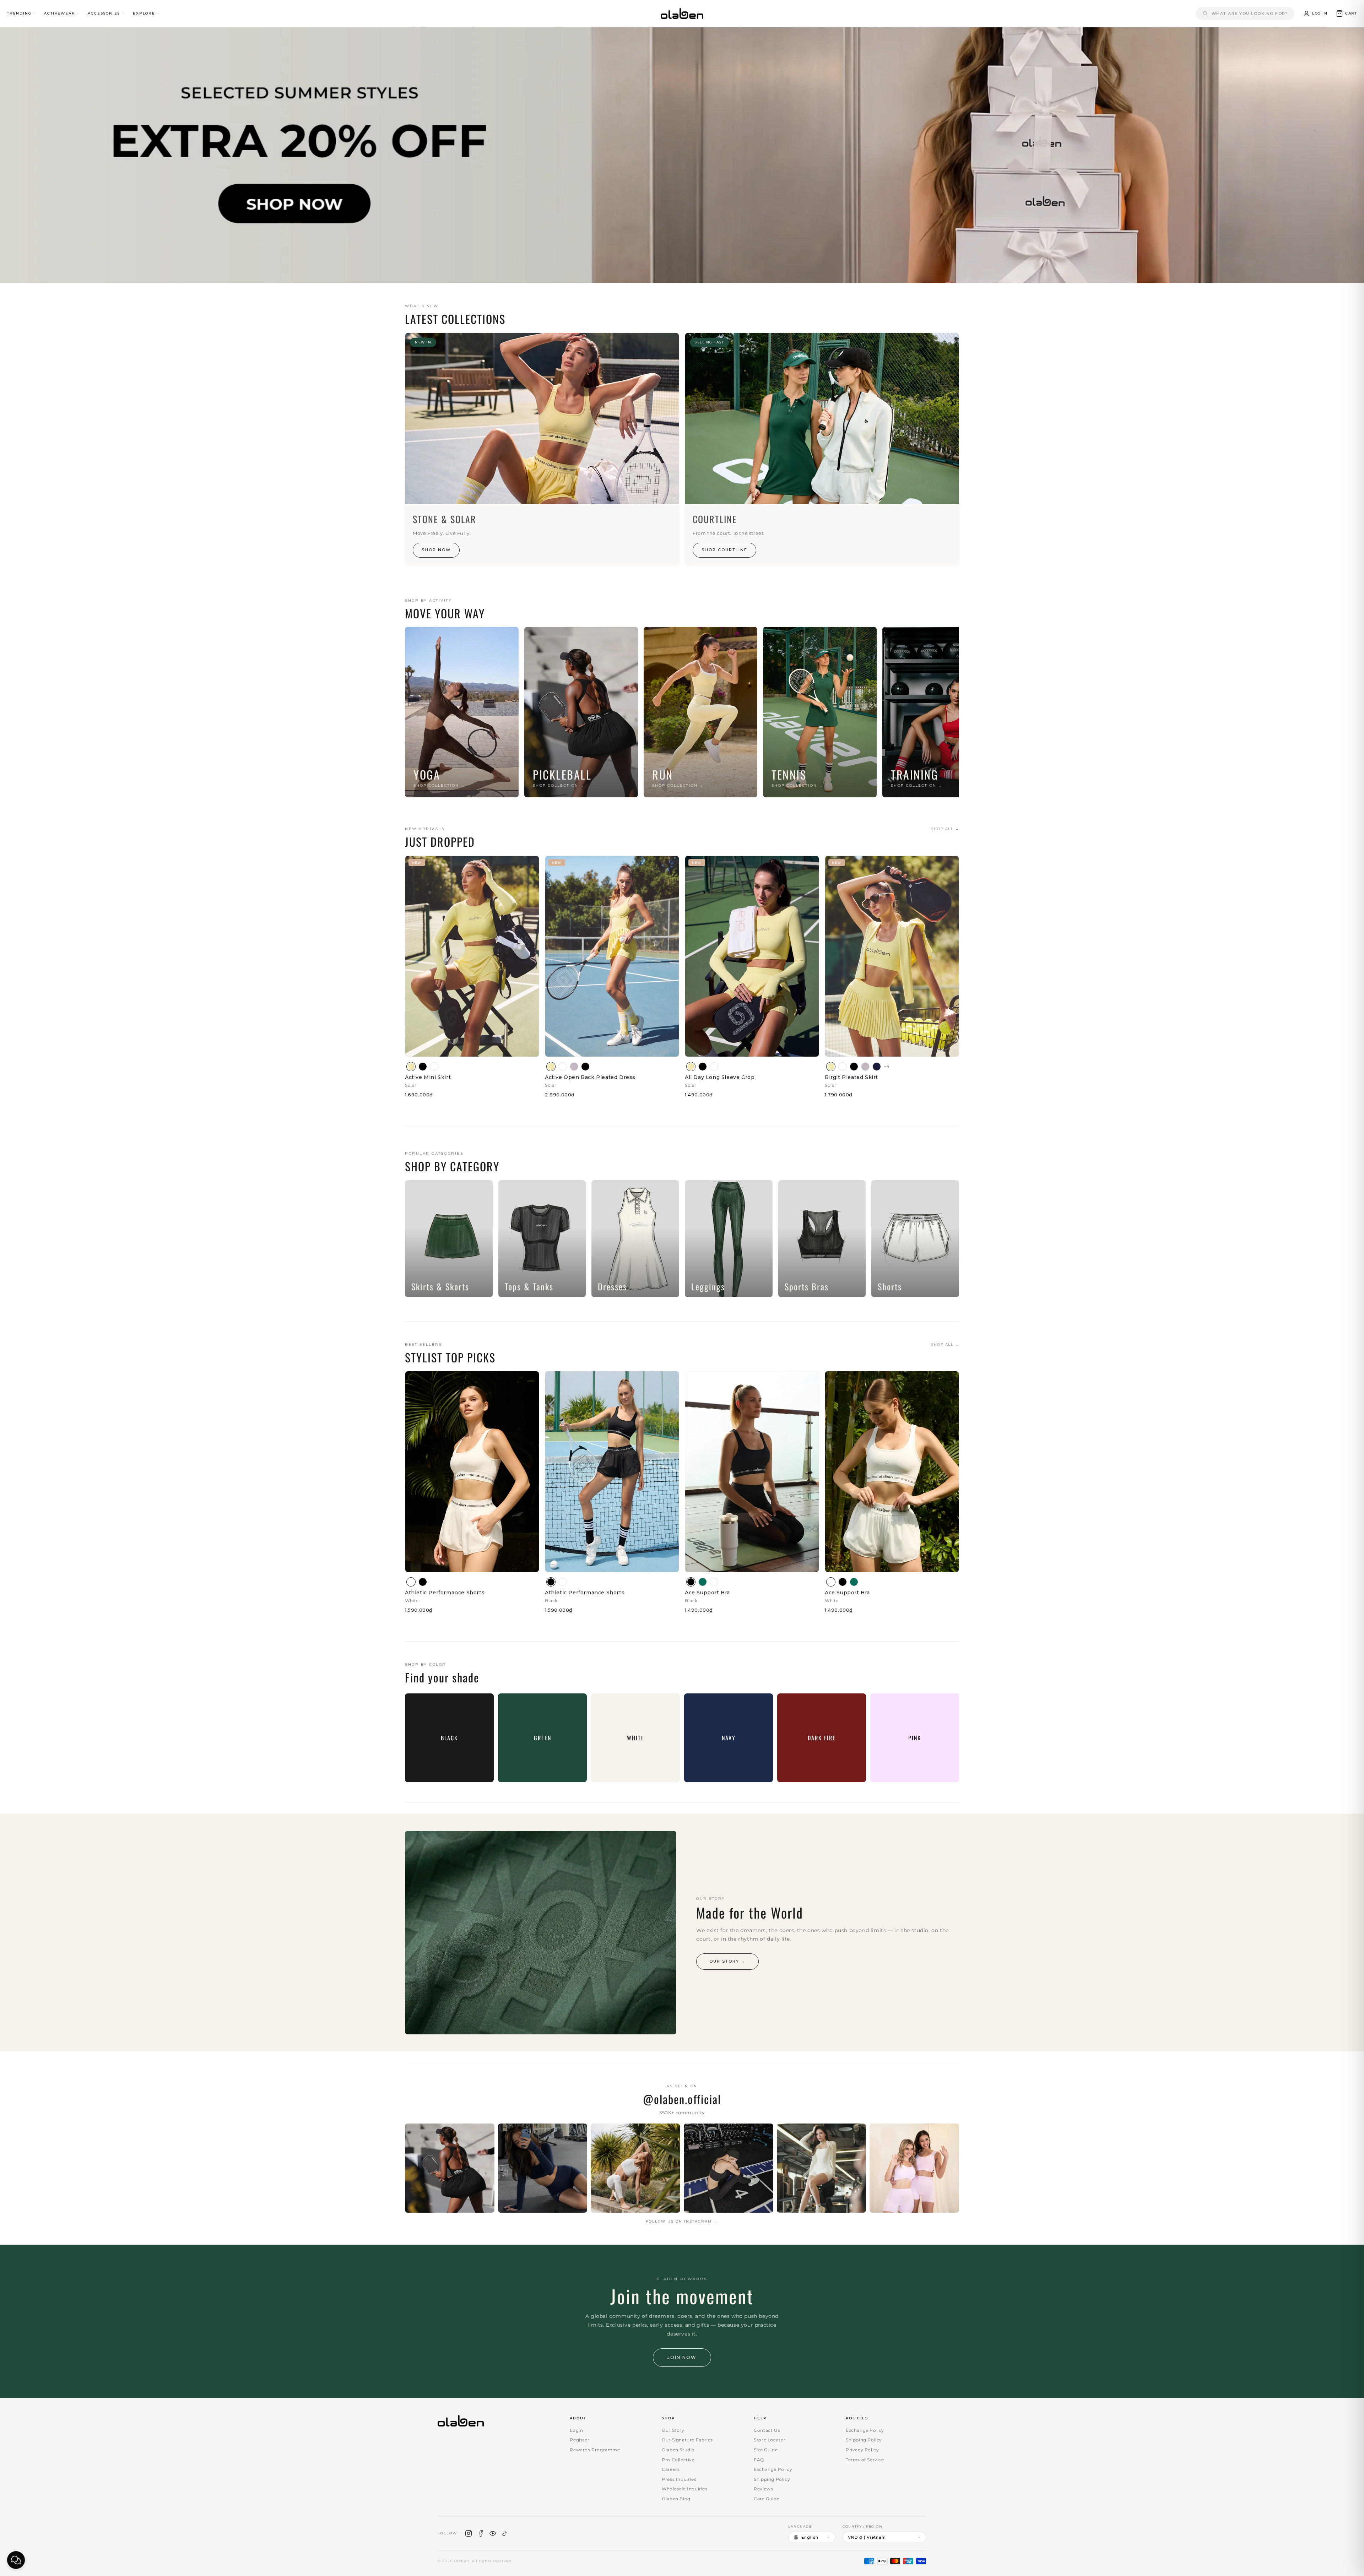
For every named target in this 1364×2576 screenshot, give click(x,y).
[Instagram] (469, 2533)
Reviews (763, 2489)
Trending (19, 13)
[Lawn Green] (703, 1582)
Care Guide (767, 2499)
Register (580, 2440)
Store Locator (770, 2440)
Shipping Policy (772, 2479)
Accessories (104, 13)
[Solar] (411, 1067)
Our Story (673, 2430)
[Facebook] (481, 2533)
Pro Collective (678, 2460)
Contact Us (767, 2430)
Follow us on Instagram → (682, 2221)
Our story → (727, 1961)
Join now (682, 2357)
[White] (434, 1067)
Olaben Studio (678, 2450)
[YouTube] (493, 2533)
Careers (671, 2469)
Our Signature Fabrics (687, 2440)
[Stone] (574, 1067)
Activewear (59, 13)
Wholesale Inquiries (684, 2489)
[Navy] (877, 1067)
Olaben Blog (676, 2499)
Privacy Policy (862, 2450)
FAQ (759, 2460)
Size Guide (766, 2450)
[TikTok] (505, 2533)
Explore (144, 13)
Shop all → (945, 829)
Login (576, 2430)
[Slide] (682, 155)
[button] (1346, 13)
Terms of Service (865, 2460)
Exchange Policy (773, 2469)
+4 (887, 1066)
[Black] (423, 1067)
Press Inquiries (679, 2479)
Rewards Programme (595, 2450)
